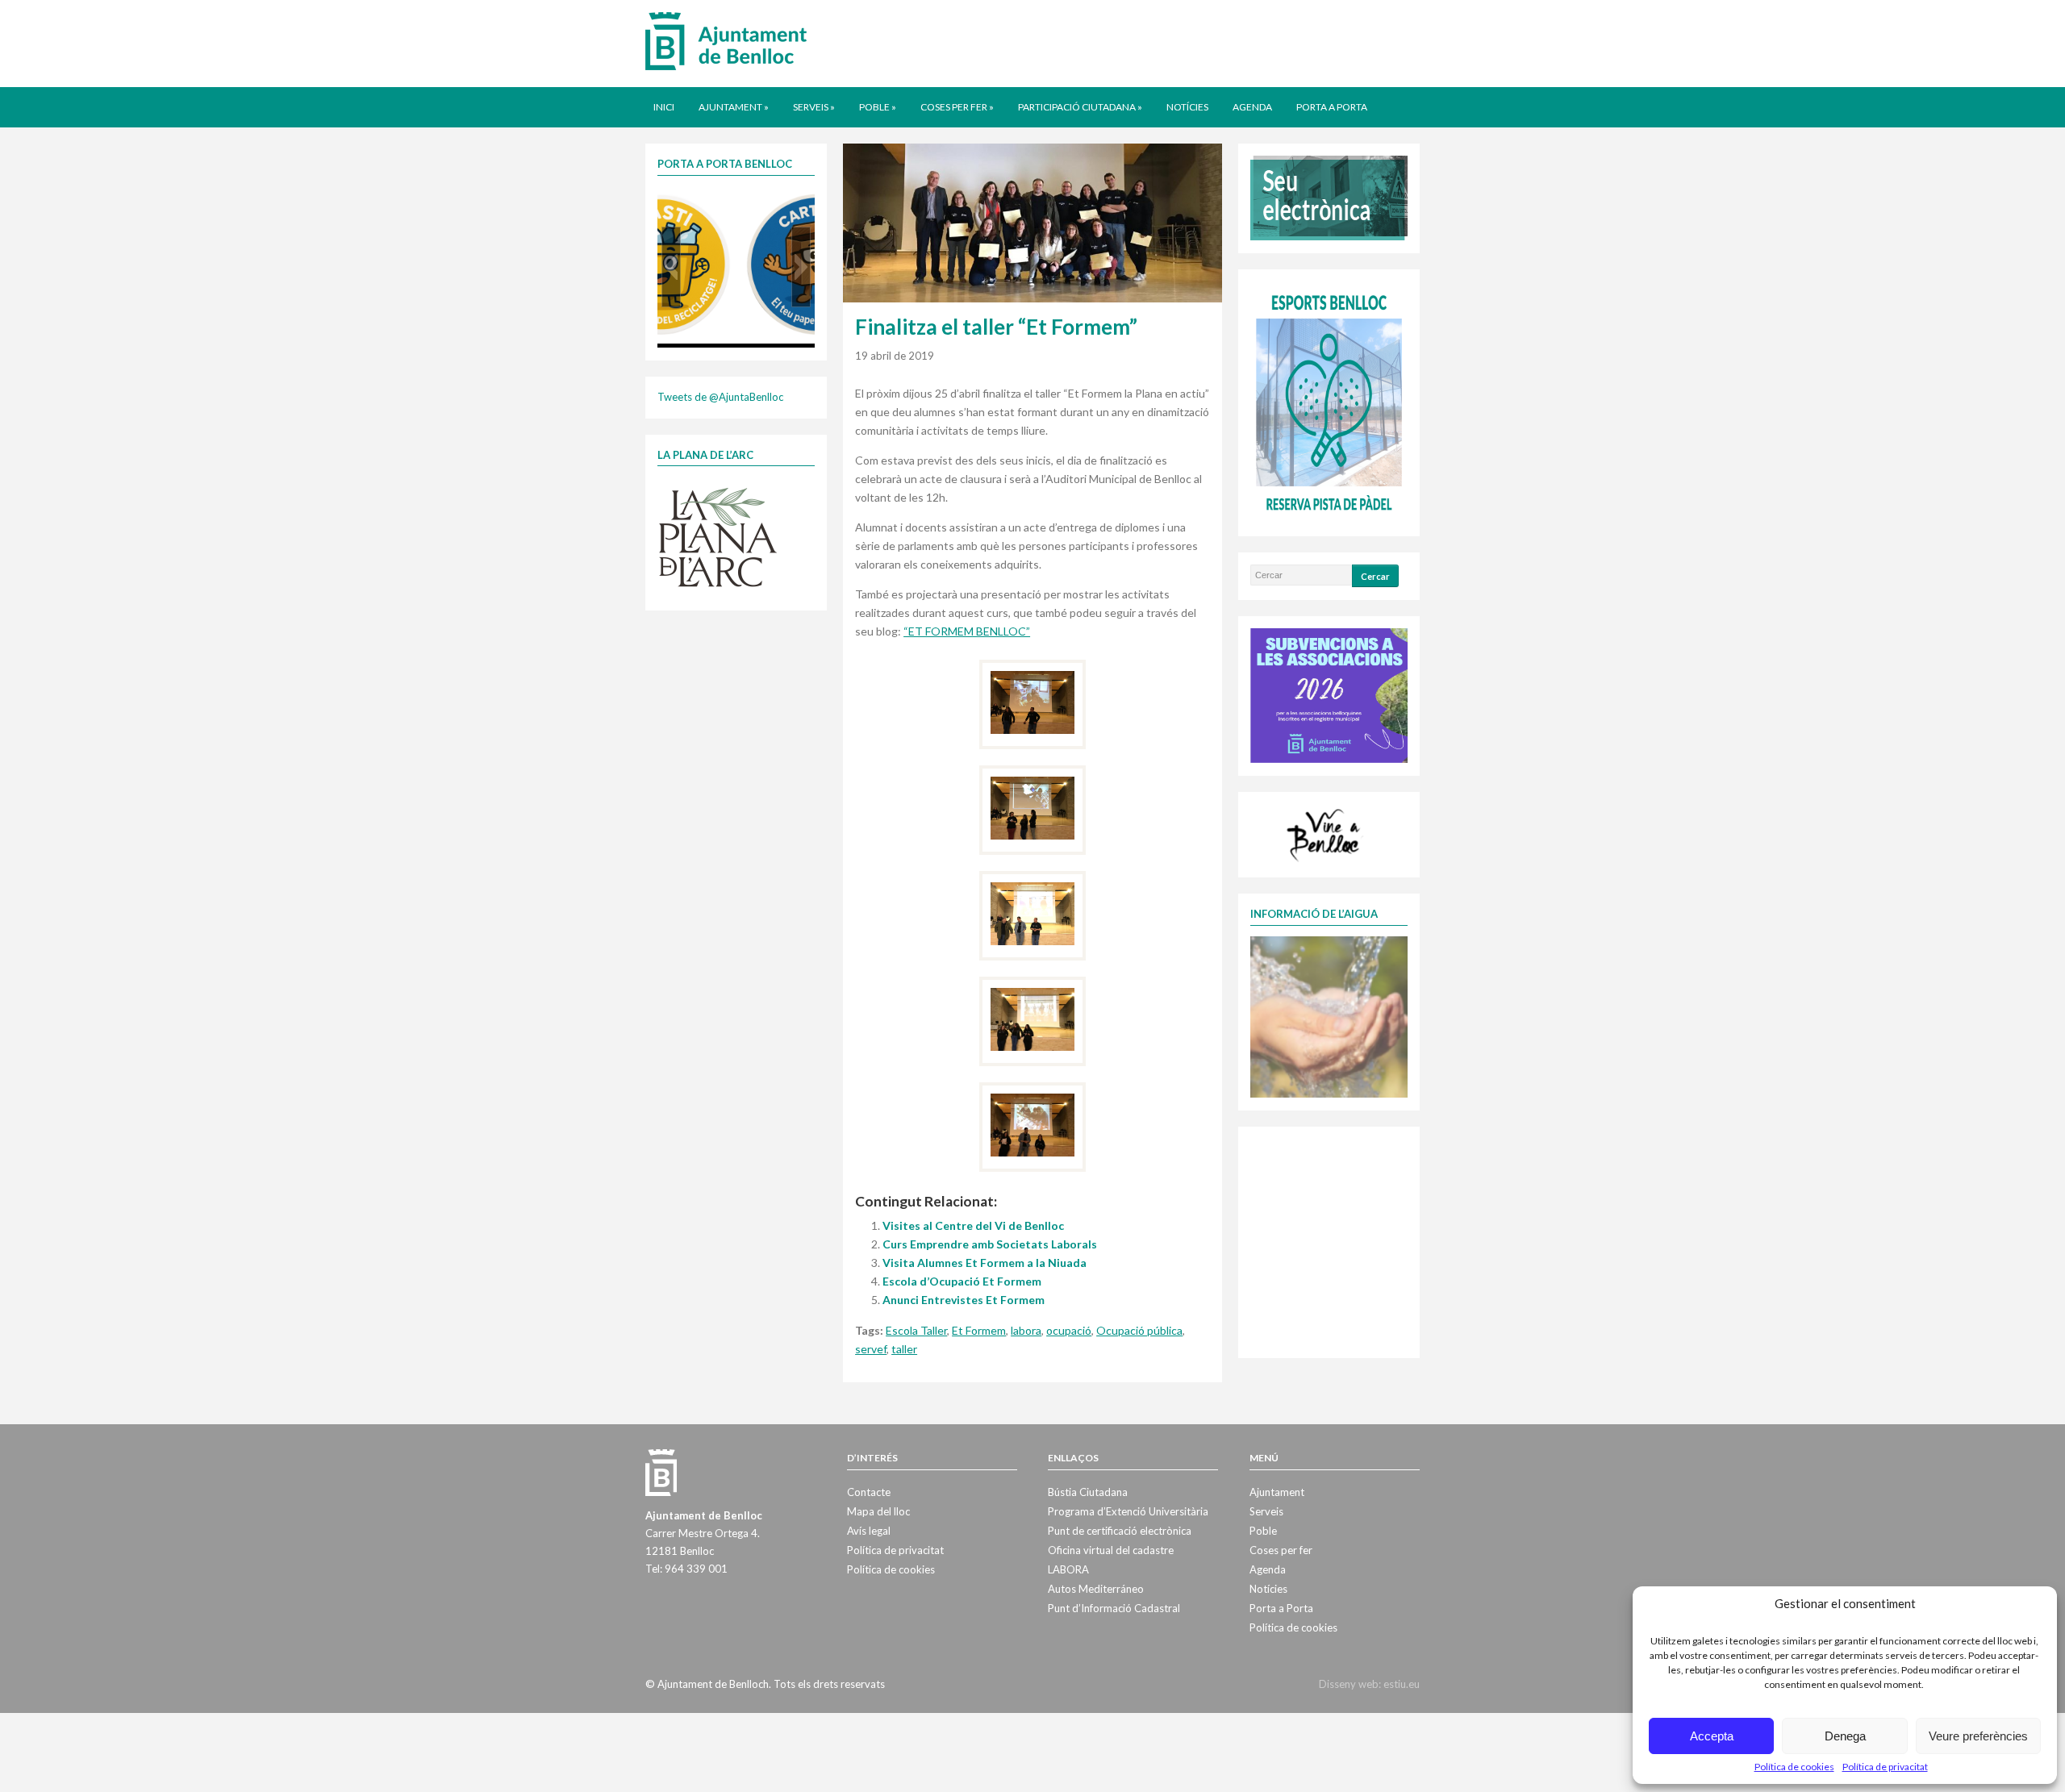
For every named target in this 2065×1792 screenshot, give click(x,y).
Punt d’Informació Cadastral (1114, 1608)
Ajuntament (734, 107)
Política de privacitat (1885, 1767)
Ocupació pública (1139, 1330)
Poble (878, 107)
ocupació (1069, 1330)
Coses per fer (957, 107)
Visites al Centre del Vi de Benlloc (973, 1225)
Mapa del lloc (878, 1511)
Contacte (869, 1492)
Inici (664, 107)
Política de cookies (1794, 1767)
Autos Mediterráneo (1096, 1589)
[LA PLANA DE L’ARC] (718, 536)
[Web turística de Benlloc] (1326, 833)
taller (904, 1349)
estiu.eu (1402, 1684)
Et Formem (979, 1330)
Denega (1845, 1736)
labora (1026, 1330)
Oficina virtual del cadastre (1111, 1550)
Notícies (1187, 107)
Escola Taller (916, 1330)
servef (871, 1349)
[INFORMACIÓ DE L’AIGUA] (1329, 1015)
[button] (671, 267)
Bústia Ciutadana (1088, 1492)
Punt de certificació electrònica (1120, 1531)
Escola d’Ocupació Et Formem (962, 1281)
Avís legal (869, 1531)
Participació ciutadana (1080, 107)
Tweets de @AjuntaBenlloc (720, 397)
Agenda (1252, 107)
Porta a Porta (1332, 107)
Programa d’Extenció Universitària (1128, 1511)
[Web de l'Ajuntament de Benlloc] (726, 40)
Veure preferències (1978, 1736)
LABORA (1068, 1569)
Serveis (814, 107)
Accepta (1712, 1736)
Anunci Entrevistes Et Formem (964, 1300)
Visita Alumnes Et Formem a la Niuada (985, 1263)
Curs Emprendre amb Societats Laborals (990, 1244)
